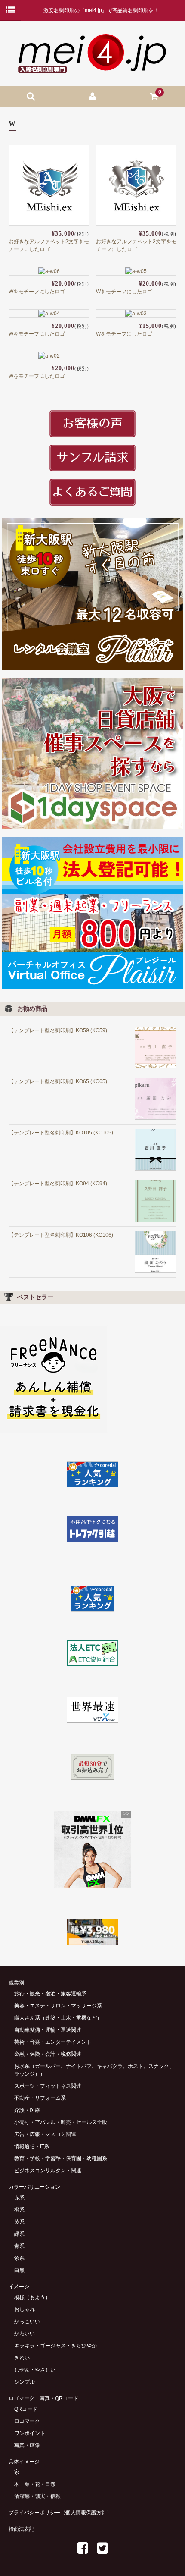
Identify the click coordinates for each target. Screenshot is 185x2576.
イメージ (19, 2287)
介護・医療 (27, 2110)
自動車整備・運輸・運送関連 (48, 2030)
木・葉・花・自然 (35, 2484)
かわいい (25, 2334)
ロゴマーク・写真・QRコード (43, 2398)
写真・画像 (27, 2445)
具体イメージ (24, 2462)
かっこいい (27, 2322)
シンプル (25, 2382)
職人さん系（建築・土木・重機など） (58, 2018)
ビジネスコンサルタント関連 (48, 2171)
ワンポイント (30, 2433)
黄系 (19, 2222)
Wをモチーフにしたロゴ (37, 292)
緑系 (19, 2234)
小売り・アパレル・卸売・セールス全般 (61, 2122)
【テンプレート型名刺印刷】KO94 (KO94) (58, 1184)
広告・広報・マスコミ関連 (45, 2134)
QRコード (26, 2409)
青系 (19, 2246)
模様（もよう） (32, 2297)
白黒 (19, 2270)
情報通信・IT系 (32, 2146)
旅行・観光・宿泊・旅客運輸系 (50, 1994)
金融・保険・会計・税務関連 (48, 2054)
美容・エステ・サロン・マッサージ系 (58, 2006)
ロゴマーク (27, 2421)
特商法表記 (22, 2529)
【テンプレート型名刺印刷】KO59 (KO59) (58, 1030)
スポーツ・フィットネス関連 (48, 2086)
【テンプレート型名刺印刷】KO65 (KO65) (58, 1081)
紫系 (19, 2258)
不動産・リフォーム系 (40, 2098)
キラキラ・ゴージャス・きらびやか (55, 2346)
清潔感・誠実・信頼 (37, 2496)
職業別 (16, 1983)
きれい (22, 2358)
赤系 (19, 2198)
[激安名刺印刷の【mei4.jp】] (92, 70)
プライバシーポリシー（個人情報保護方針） (60, 2513)
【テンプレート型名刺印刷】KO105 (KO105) (61, 1133)
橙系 (19, 2210)
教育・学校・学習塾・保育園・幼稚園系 (61, 2158)
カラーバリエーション (34, 2187)
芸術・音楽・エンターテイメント (53, 2042)
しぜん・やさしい (35, 2370)
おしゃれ (25, 2309)
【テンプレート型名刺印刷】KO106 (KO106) (61, 1235)
